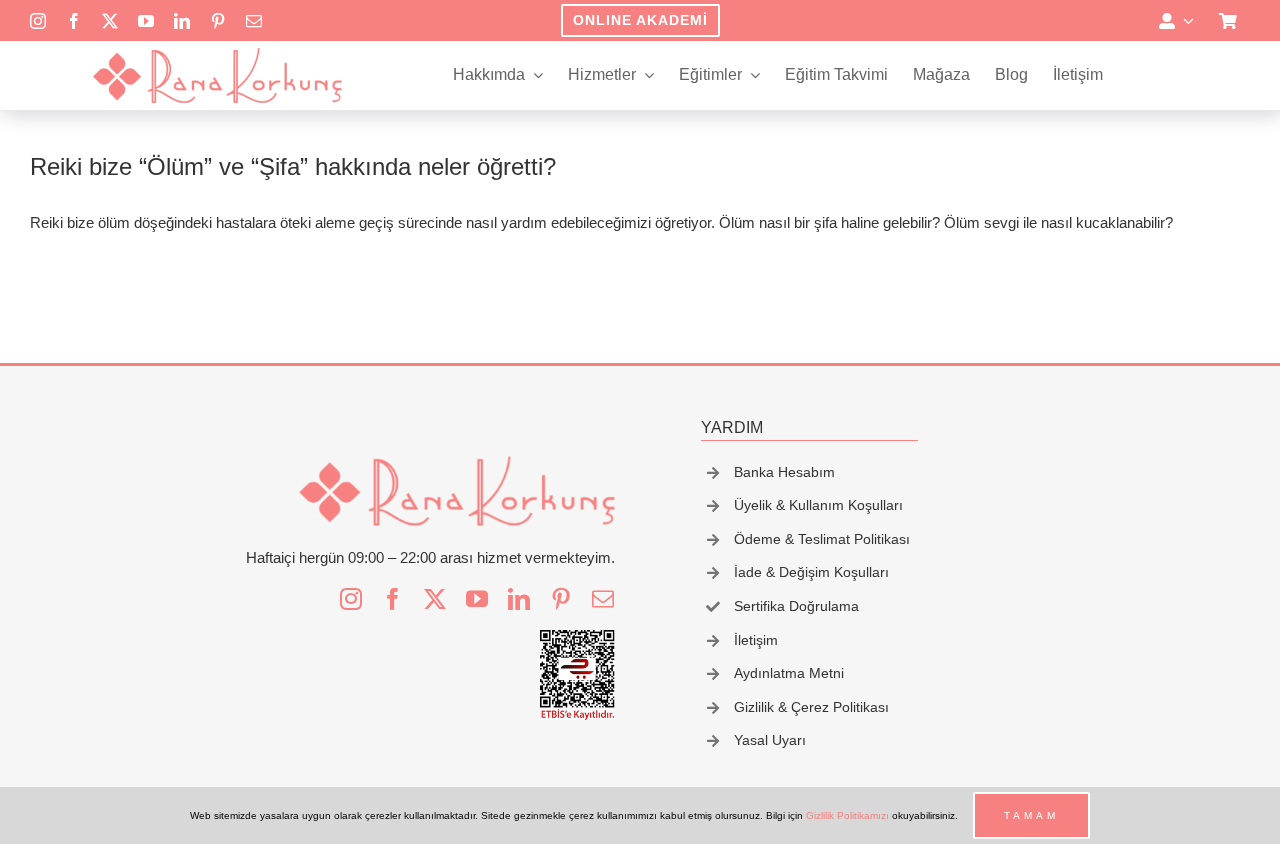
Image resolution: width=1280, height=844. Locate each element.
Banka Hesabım (784, 472)
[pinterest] (218, 21)
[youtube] (146, 21)
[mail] (254, 21)
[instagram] (38, 21)
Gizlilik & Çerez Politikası (811, 707)
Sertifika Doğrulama (796, 606)
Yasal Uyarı (770, 740)
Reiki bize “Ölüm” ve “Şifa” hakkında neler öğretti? (293, 166)
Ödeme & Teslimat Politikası (822, 539)
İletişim (756, 640)
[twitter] (110, 21)
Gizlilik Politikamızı (847, 815)
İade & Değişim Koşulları (811, 572)
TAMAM (1031, 815)
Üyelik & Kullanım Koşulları (818, 505)
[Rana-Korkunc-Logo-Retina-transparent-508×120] (217, 53)
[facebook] (74, 21)
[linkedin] (182, 21)
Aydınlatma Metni (789, 673)
